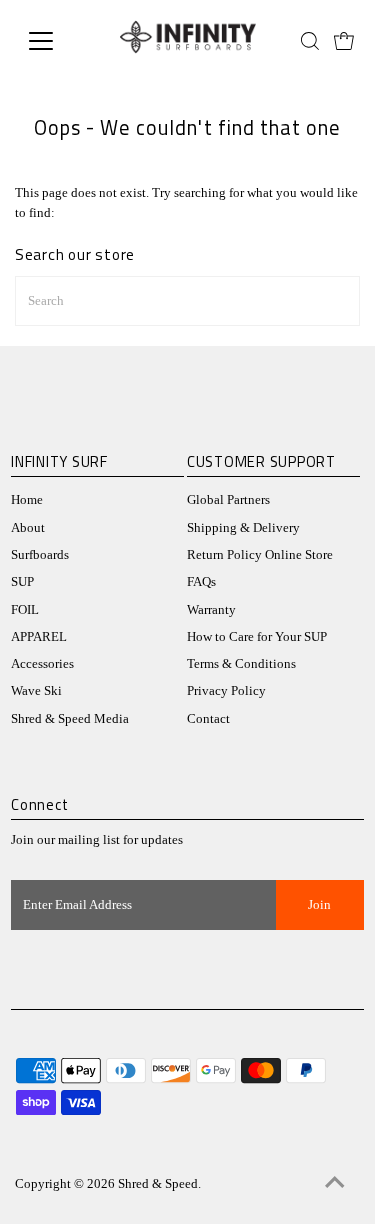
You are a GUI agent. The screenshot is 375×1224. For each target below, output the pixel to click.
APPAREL (39, 637)
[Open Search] (310, 41)
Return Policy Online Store (260, 555)
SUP (22, 582)
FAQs (201, 582)
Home (27, 500)
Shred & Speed (158, 1184)
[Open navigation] (56, 41)
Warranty (211, 610)
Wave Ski (36, 691)
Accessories (42, 664)
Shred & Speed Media (70, 719)
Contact (208, 719)
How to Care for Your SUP (257, 637)
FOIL (25, 610)
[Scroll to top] (335, 1184)
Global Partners (228, 500)
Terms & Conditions (241, 664)
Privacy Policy (226, 691)
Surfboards (40, 555)
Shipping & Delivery (243, 528)
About (28, 528)
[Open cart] (344, 41)
